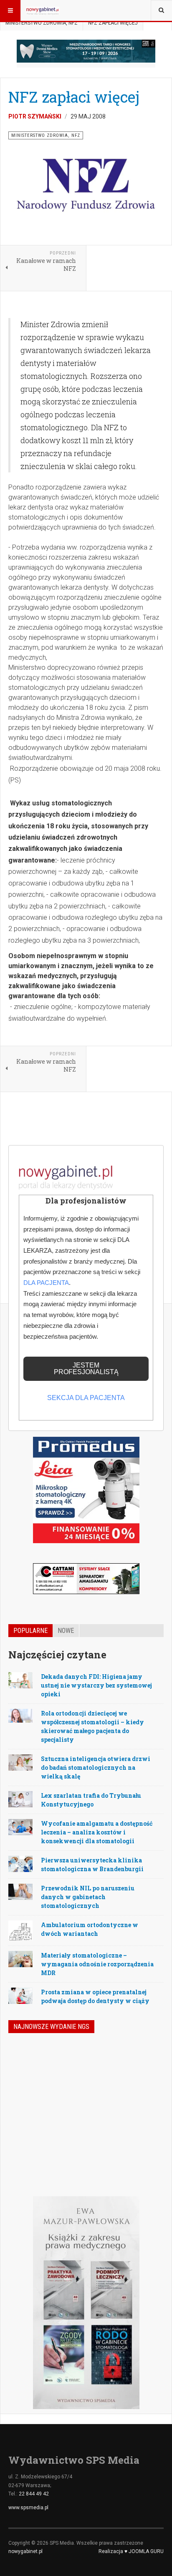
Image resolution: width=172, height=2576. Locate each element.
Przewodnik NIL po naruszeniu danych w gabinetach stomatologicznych (88, 1897)
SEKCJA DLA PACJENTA (86, 1398)
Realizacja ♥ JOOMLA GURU (131, 2551)
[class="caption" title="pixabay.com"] (20, 1715)
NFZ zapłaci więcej (74, 97)
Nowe (66, 1631)
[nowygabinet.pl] (43, 10)
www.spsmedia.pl (28, 2508)
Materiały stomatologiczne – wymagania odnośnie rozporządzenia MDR (97, 1964)
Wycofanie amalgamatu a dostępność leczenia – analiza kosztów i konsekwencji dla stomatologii (97, 1832)
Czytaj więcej (141, 2142)
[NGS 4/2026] (30, 2066)
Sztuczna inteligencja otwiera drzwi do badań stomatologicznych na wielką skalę (96, 1767)
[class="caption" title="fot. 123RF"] (20, 1680)
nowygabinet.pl (25, 2551)
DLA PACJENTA (46, 1283)
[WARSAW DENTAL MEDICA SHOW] (86, 51)
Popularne (30, 1631)
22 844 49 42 (34, 2494)
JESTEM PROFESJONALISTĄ (86, 1369)
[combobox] (161, 10)
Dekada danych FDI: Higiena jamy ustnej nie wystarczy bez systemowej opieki (96, 1685)
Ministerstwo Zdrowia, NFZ (42, 23)
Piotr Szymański (35, 116)
